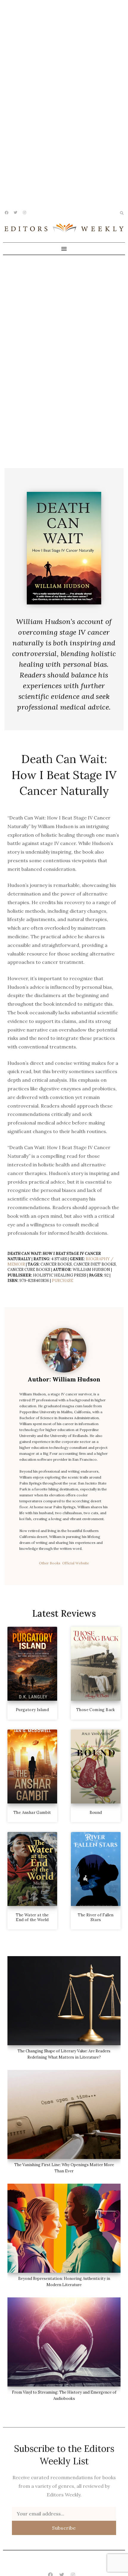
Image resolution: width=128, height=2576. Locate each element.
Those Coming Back (96, 1710)
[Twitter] (15, 213)
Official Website (75, 1563)
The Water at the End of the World (32, 1917)
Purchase (63, 1281)
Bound (96, 1813)
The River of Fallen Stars (96, 1917)
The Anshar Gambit (32, 1813)
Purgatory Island (32, 1710)
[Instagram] (24, 213)
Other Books (50, 1563)
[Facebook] (7, 213)
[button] (64, 249)
